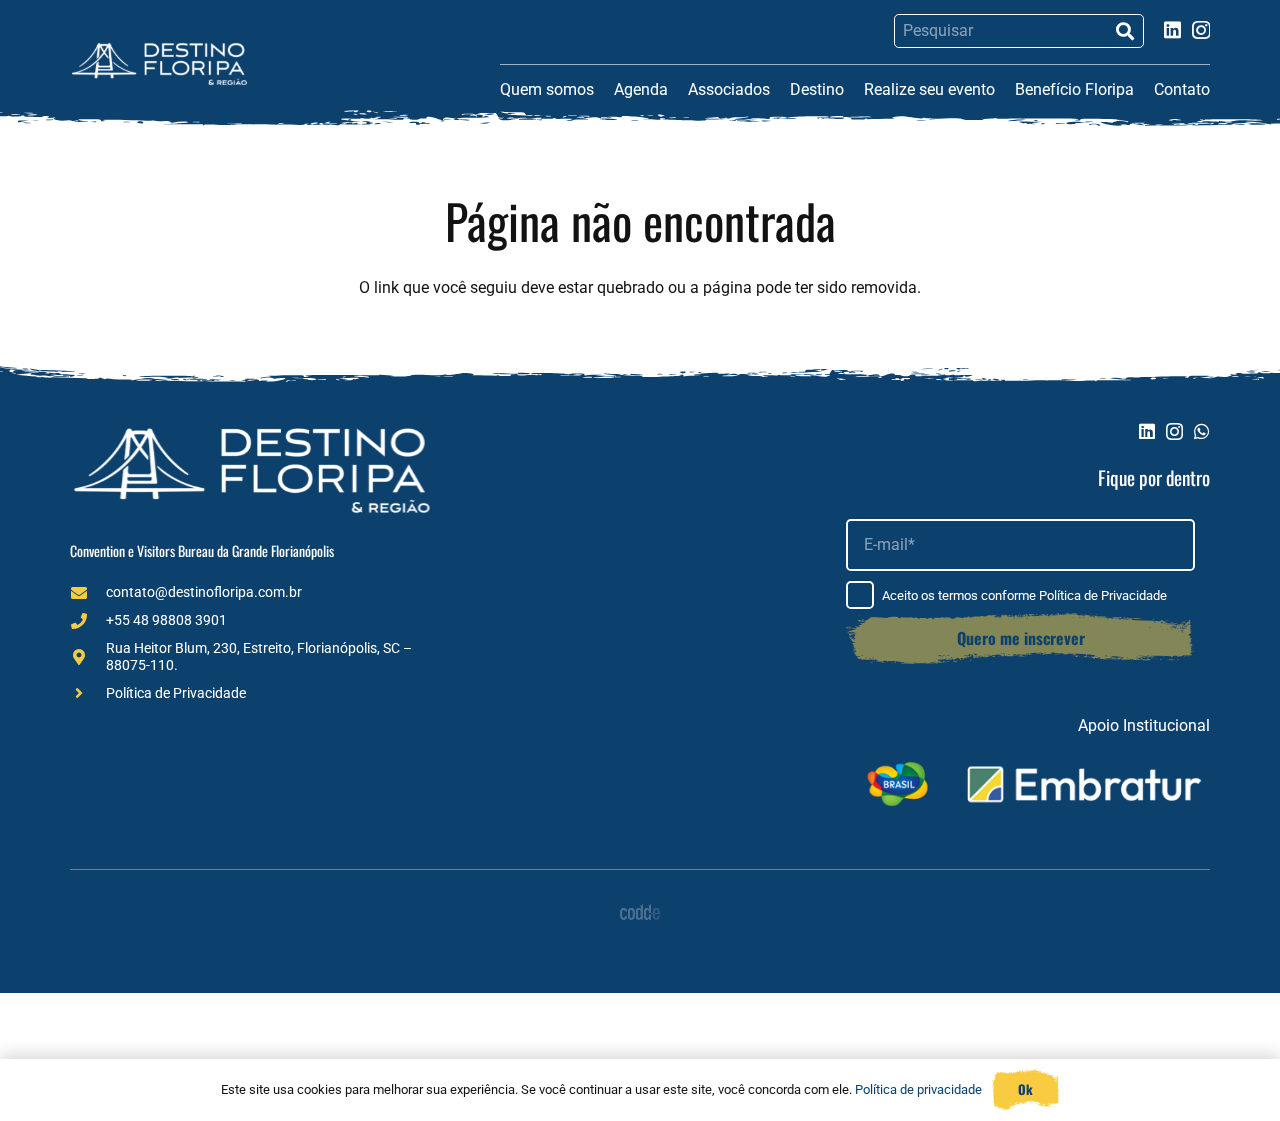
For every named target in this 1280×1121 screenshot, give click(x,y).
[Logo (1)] (159, 64)
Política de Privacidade (176, 693)
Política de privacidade (918, 1089)
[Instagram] (1201, 30)
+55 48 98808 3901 (166, 620)
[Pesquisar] (1125, 31)
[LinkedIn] (1172, 29)
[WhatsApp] (1202, 431)
